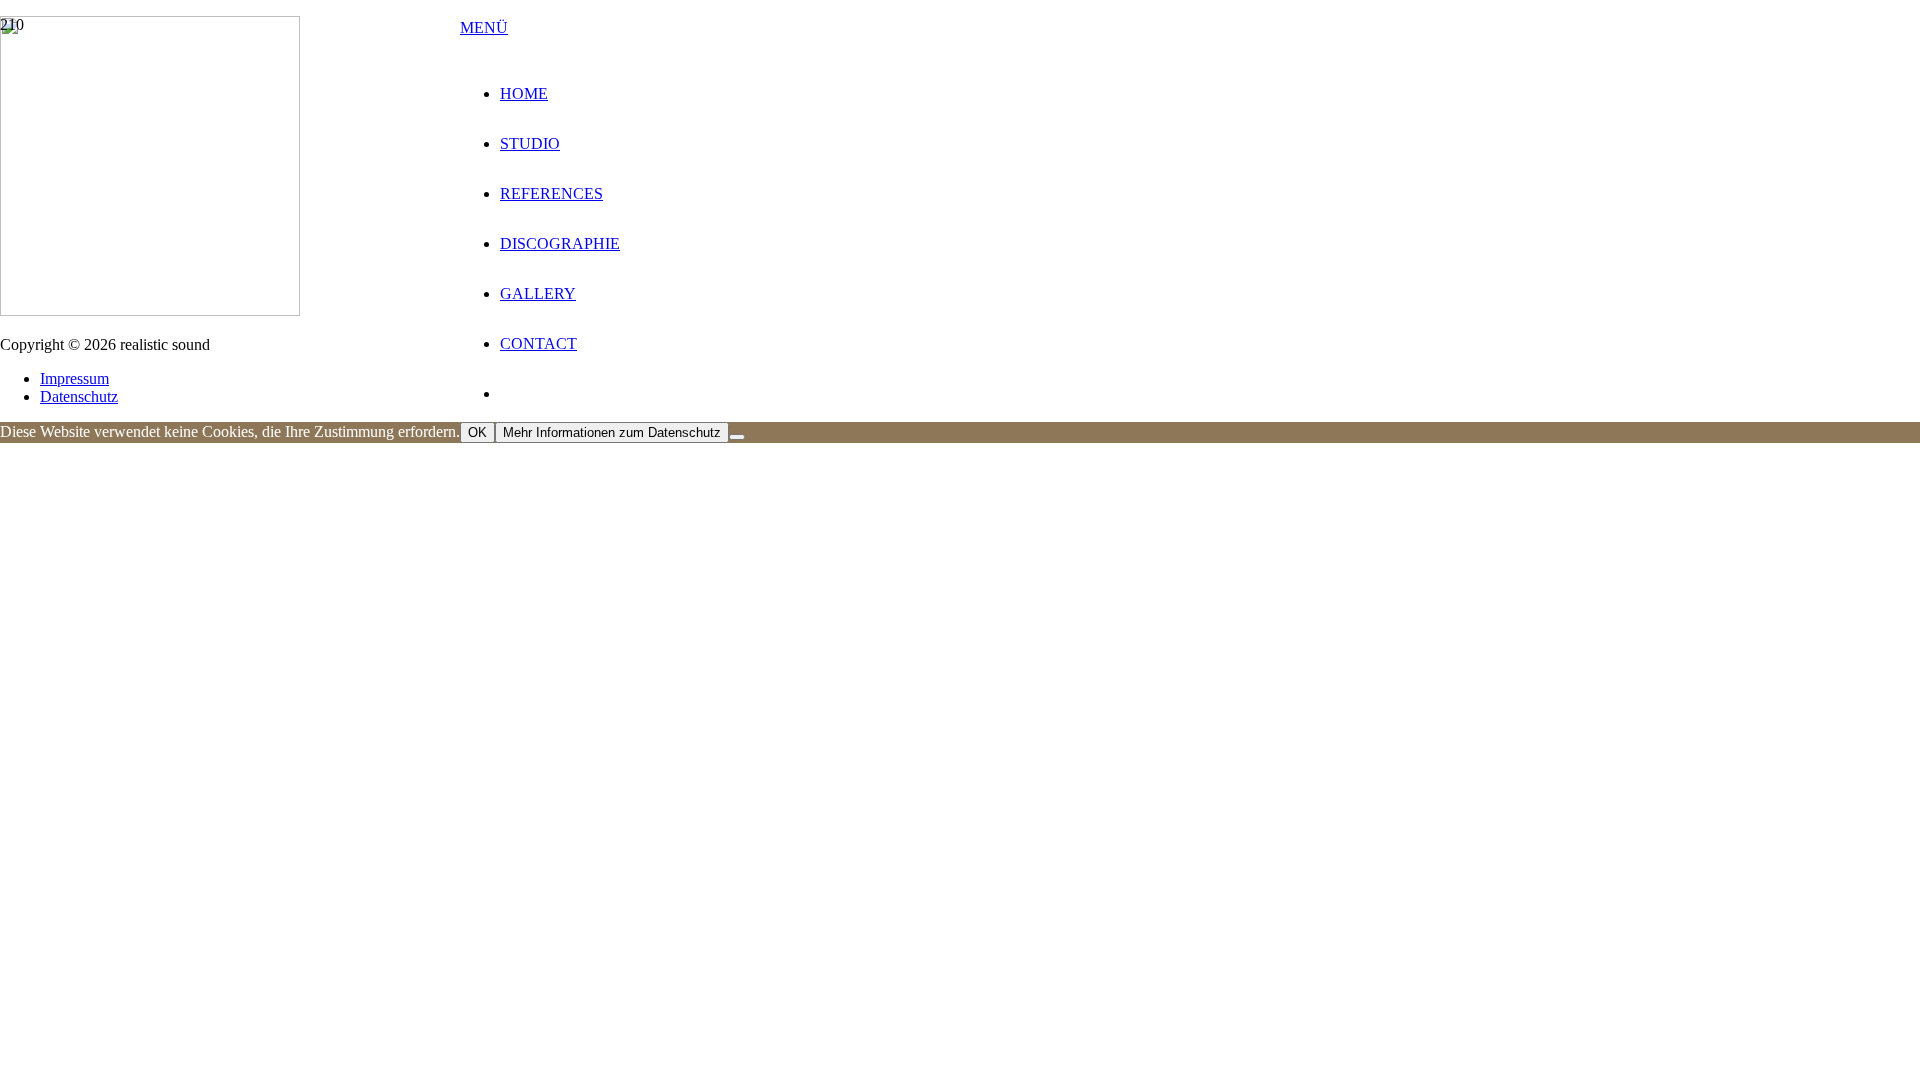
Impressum (74, 378)
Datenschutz (79, 396)
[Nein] (737, 437)
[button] (484, 27)
